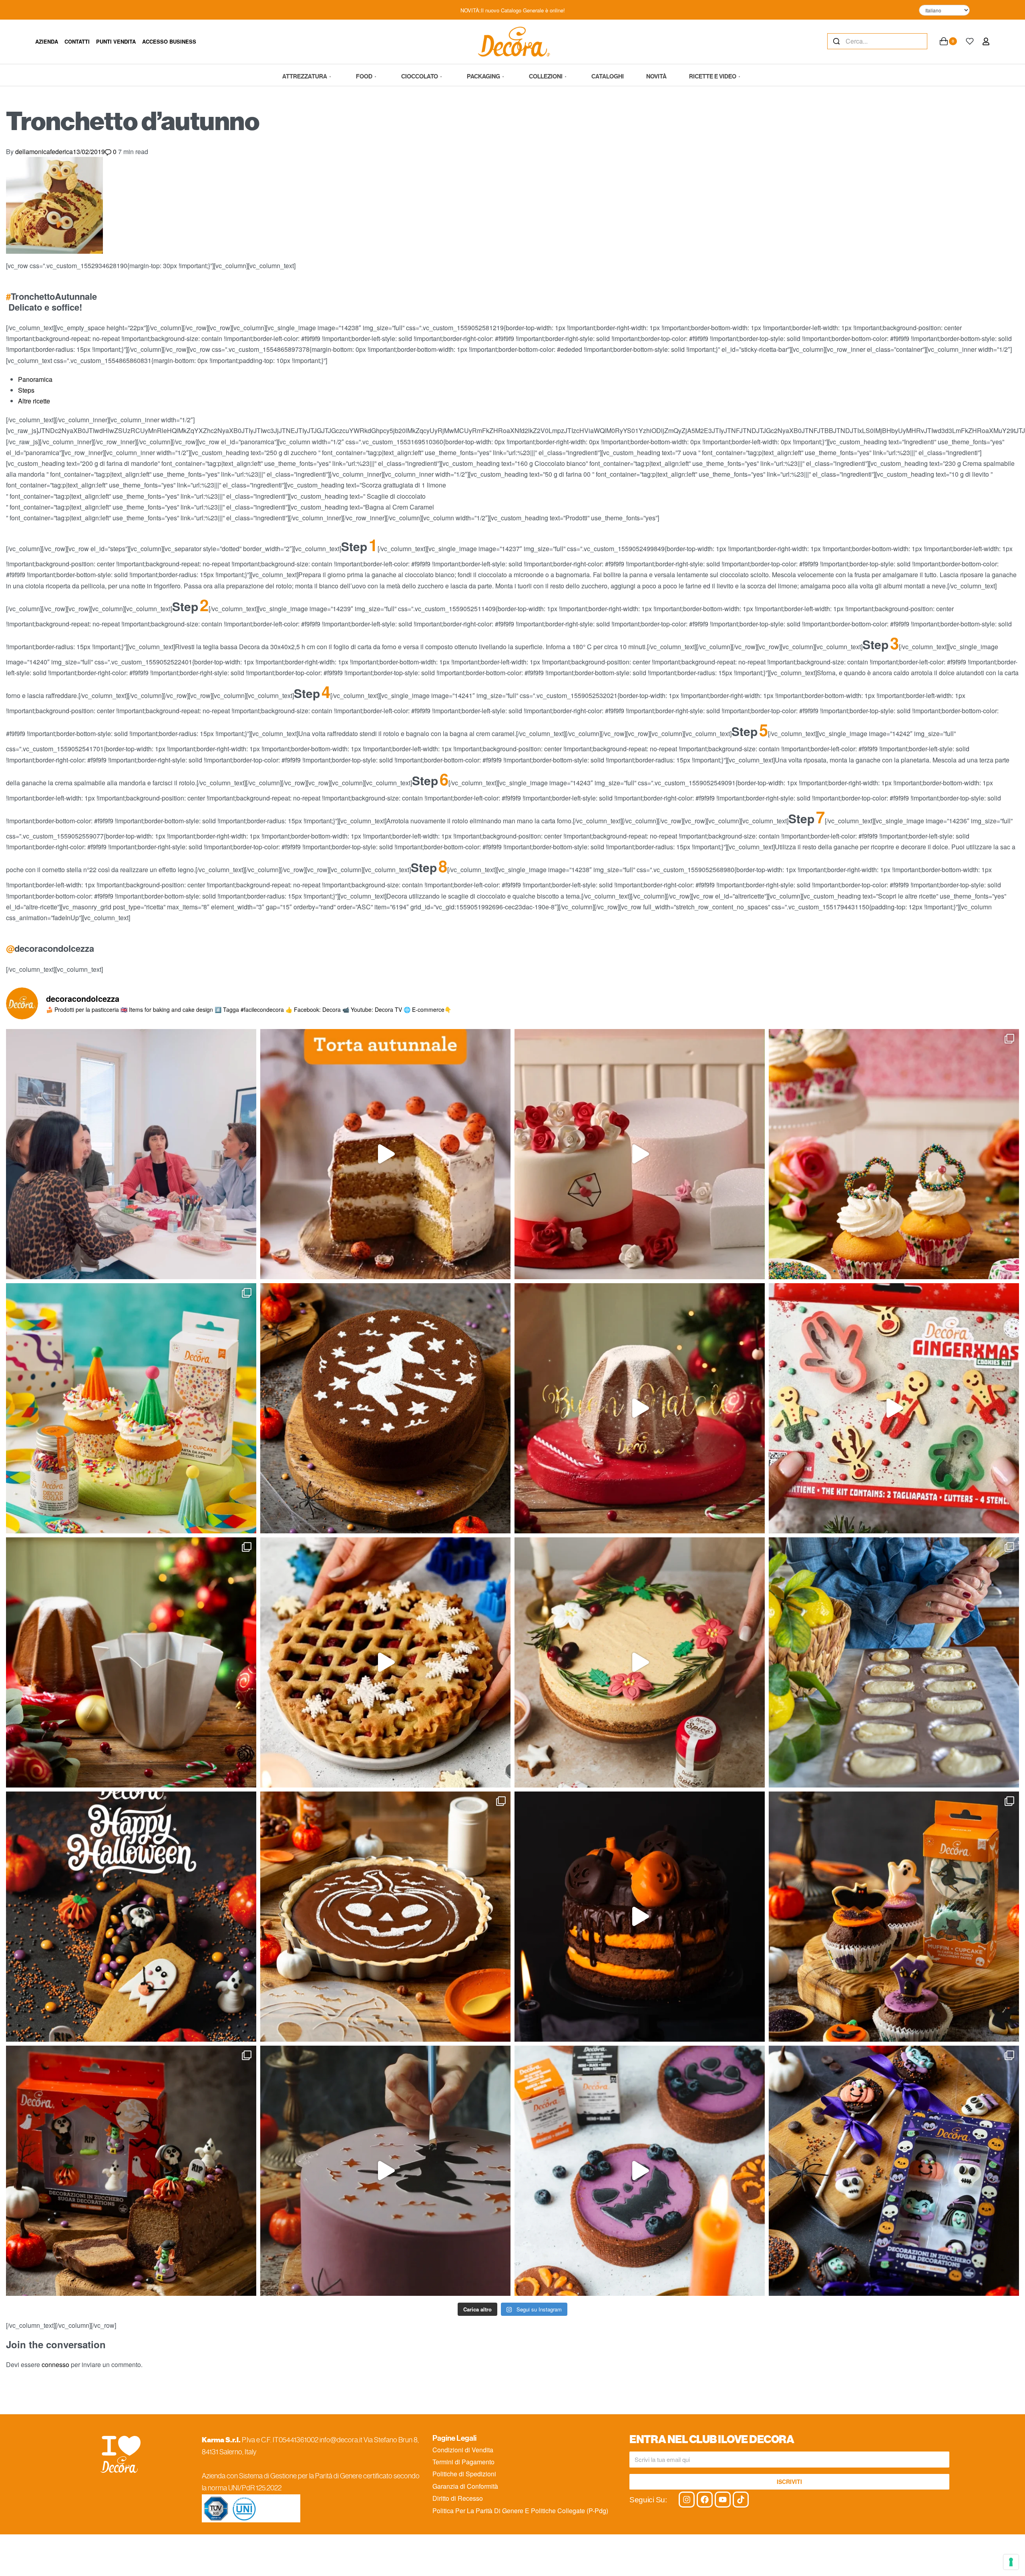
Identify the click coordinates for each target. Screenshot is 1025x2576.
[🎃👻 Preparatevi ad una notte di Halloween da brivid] (385, 2171)
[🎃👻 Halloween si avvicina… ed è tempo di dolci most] (131, 2171)
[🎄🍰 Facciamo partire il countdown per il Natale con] (640, 1662)
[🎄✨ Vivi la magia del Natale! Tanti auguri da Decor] (640, 1408)
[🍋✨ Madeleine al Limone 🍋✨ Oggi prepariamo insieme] (894, 1662)
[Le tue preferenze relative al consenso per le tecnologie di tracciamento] (1011, 2562)
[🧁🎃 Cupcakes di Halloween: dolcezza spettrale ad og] (894, 1917)
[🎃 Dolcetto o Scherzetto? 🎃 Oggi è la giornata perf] (131, 1917)
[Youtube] (723, 2500)
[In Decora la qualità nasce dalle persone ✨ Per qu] (131, 1154)
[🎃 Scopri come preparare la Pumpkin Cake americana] (385, 1154)
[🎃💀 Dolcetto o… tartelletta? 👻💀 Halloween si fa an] (640, 2171)
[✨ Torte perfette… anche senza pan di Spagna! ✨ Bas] (640, 1154)
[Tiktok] (741, 2500)
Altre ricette (34, 401)
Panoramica (35, 379)
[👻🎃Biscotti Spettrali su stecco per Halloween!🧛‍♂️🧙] (894, 2171)
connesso (55, 2364)
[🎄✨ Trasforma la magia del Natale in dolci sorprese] (894, 1408)
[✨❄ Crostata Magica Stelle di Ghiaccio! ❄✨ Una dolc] (385, 1662)
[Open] (970, 41)
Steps (26, 390)
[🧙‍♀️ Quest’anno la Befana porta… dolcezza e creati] (385, 1408)
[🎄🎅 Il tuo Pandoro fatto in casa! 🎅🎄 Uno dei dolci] (131, 1662)
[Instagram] (687, 2500)
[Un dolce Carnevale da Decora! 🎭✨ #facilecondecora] (131, 1408)
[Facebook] (705, 2500)
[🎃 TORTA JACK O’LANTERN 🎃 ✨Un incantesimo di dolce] (640, 1917)
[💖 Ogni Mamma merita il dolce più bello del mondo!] (894, 1154)
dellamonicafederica (44, 151)
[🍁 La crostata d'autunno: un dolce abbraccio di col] (385, 1917)
